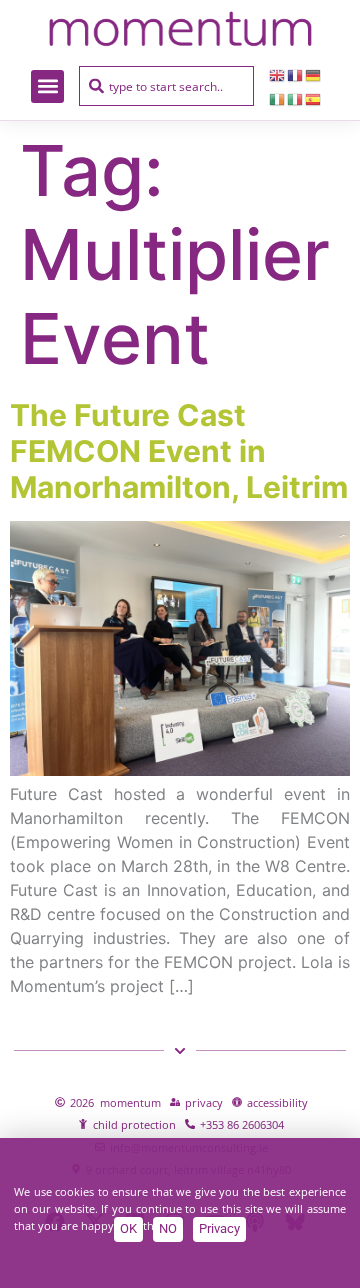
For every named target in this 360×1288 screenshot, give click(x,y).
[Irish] (278, 98)
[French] (296, 74)
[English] (278, 74)
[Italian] (296, 98)
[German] (314, 74)
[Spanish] (314, 98)
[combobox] (166, 86)
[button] (47, 86)
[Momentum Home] (179, 28)
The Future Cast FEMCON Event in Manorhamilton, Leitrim (179, 451)
